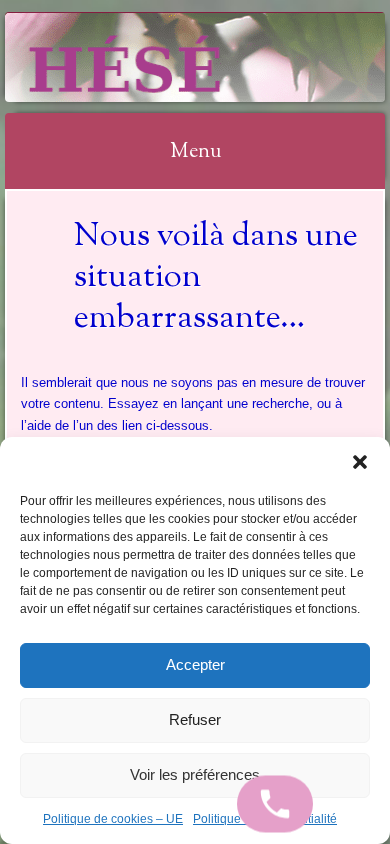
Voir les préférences (195, 774)
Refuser (195, 719)
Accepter (195, 664)
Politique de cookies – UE (113, 819)
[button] (360, 462)
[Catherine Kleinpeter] (161, 57)
